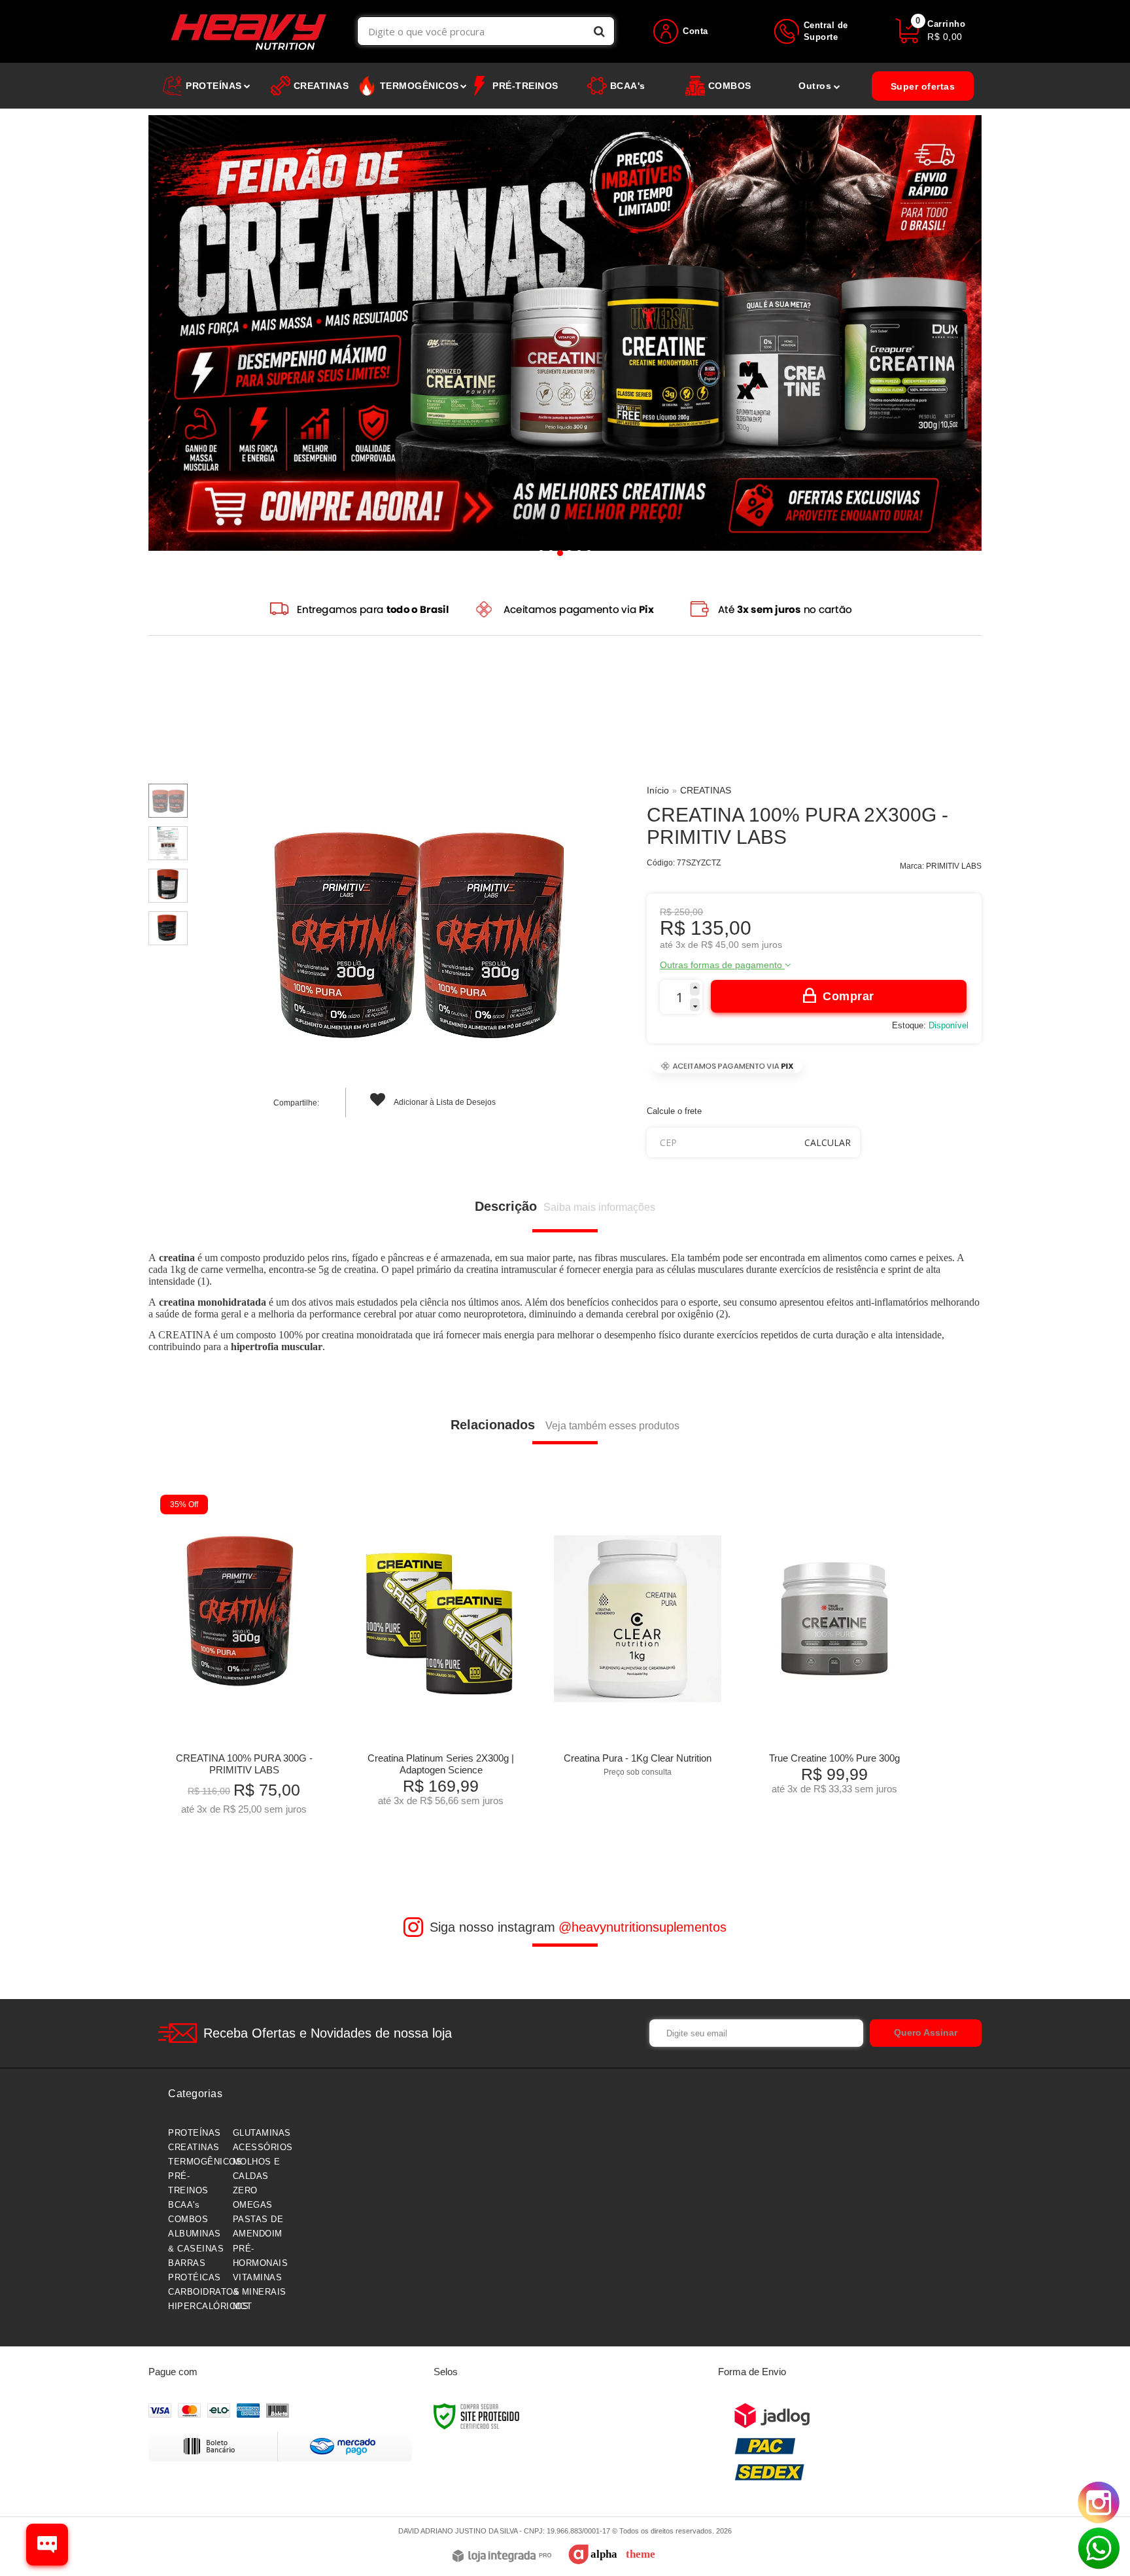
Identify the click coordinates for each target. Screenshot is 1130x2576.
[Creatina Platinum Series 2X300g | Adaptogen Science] (440, 1655)
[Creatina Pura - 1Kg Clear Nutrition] (637, 1640)
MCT (243, 2306)
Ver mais (264, 1801)
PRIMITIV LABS (954, 866)
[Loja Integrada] (502, 2557)
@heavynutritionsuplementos (642, 1927)
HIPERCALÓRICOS (208, 2306)
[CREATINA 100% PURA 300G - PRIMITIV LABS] (244, 1660)
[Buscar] (599, 31)
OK (828, 1142)
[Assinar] (926, 2033)
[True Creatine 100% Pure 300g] (834, 1649)
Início (658, 790)
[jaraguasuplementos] (249, 31)
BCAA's (184, 2205)
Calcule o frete (674, 1111)
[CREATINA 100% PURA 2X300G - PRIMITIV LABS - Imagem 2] (168, 843)
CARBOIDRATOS (204, 2292)
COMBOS (188, 2219)
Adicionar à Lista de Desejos (444, 1102)
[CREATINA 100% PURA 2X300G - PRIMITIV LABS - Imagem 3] (168, 886)
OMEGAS (253, 2205)
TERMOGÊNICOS (205, 2162)
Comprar (848, 996)
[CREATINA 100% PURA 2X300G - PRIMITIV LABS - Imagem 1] (168, 801)
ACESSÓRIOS (263, 2147)
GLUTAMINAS (262, 2133)
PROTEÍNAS (195, 2133)
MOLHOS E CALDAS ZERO (257, 2176)
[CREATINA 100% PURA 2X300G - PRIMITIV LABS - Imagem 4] (168, 928)
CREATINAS (706, 790)
